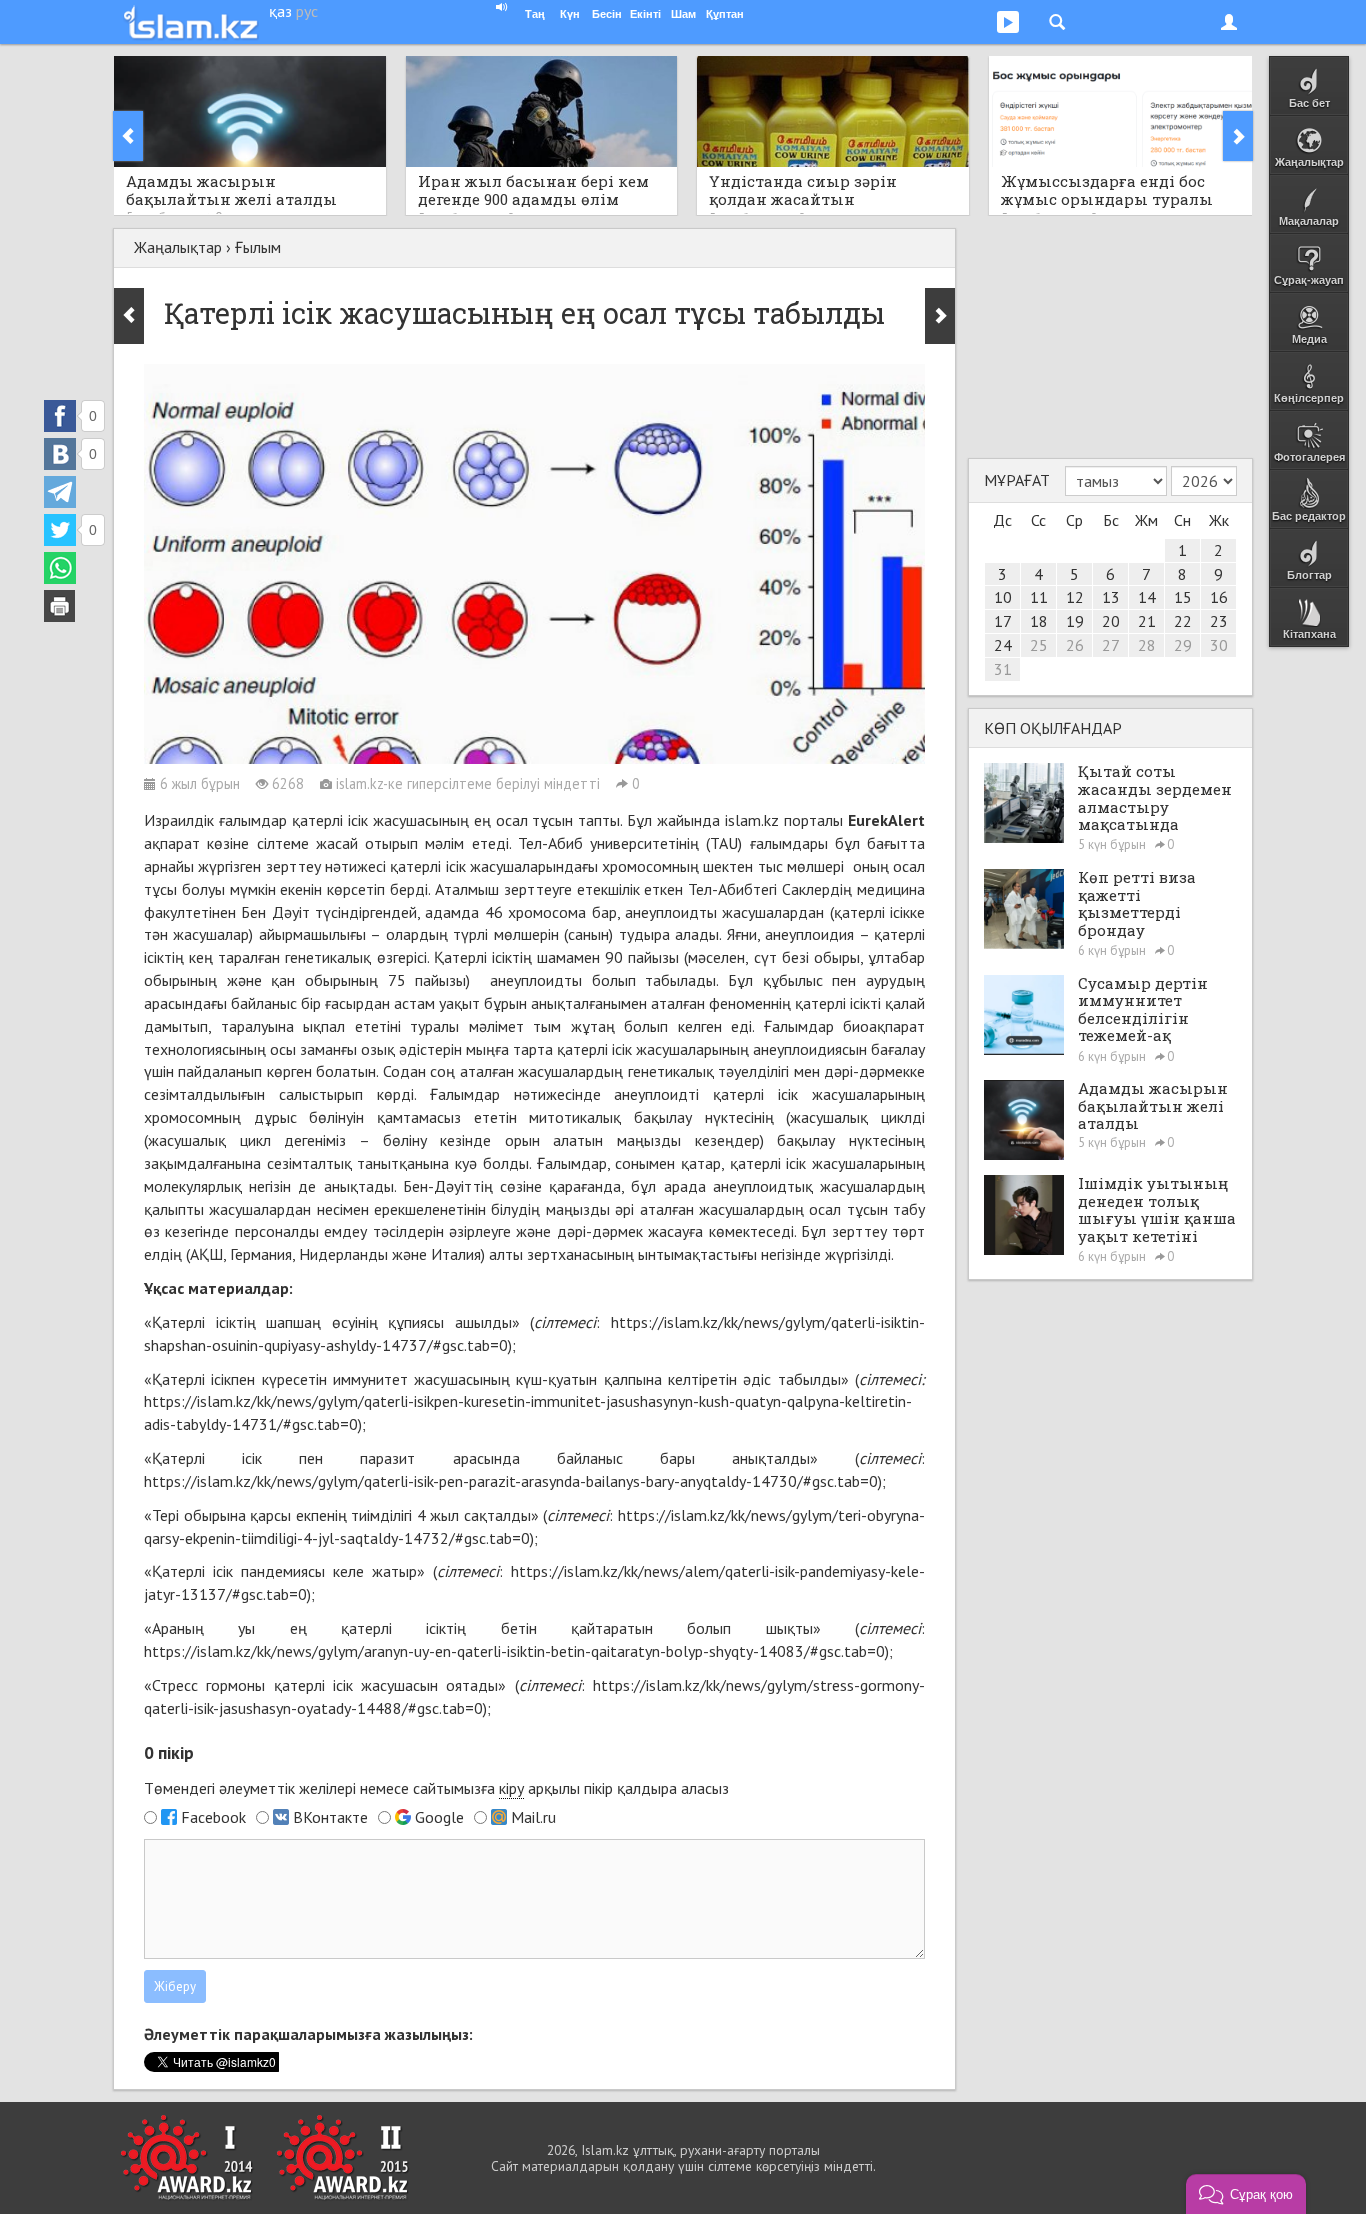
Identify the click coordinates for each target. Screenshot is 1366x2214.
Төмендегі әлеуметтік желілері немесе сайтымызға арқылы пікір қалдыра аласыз (436, 1788)
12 (1075, 597)
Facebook (213, 1817)
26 (1075, 645)
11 (1039, 597)
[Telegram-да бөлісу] (60, 492)
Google (439, 1817)
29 (1183, 645)
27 (1111, 645)
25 (1039, 645)
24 (1003, 645)
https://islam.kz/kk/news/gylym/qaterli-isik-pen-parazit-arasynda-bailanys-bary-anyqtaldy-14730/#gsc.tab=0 (511, 1481)
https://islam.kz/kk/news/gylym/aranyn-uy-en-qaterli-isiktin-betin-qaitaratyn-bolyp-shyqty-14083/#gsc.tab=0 (514, 1651)
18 (1039, 621)
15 (1183, 597)
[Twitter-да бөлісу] (60, 530)
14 (1147, 597)
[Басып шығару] (60, 606)
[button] (1246, 2194)
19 (1075, 621)
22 (1183, 621)
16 (1219, 597)
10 (1003, 597)
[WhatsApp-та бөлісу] (60, 568)
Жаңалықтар (178, 247)
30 (1219, 645)
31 (1003, 669)
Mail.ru (533, 1817)
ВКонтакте (330, 1817)
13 (1111, 597)
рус (307, 11)
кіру (511, 1788)
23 (1219, 621)
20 (1111, 621)
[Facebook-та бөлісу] (60, 416)
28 (1147, 645)
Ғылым (258, 247)
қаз (280, 11)
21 (1147, 621)
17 (1003, 621)
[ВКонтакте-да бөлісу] (60, 454)
